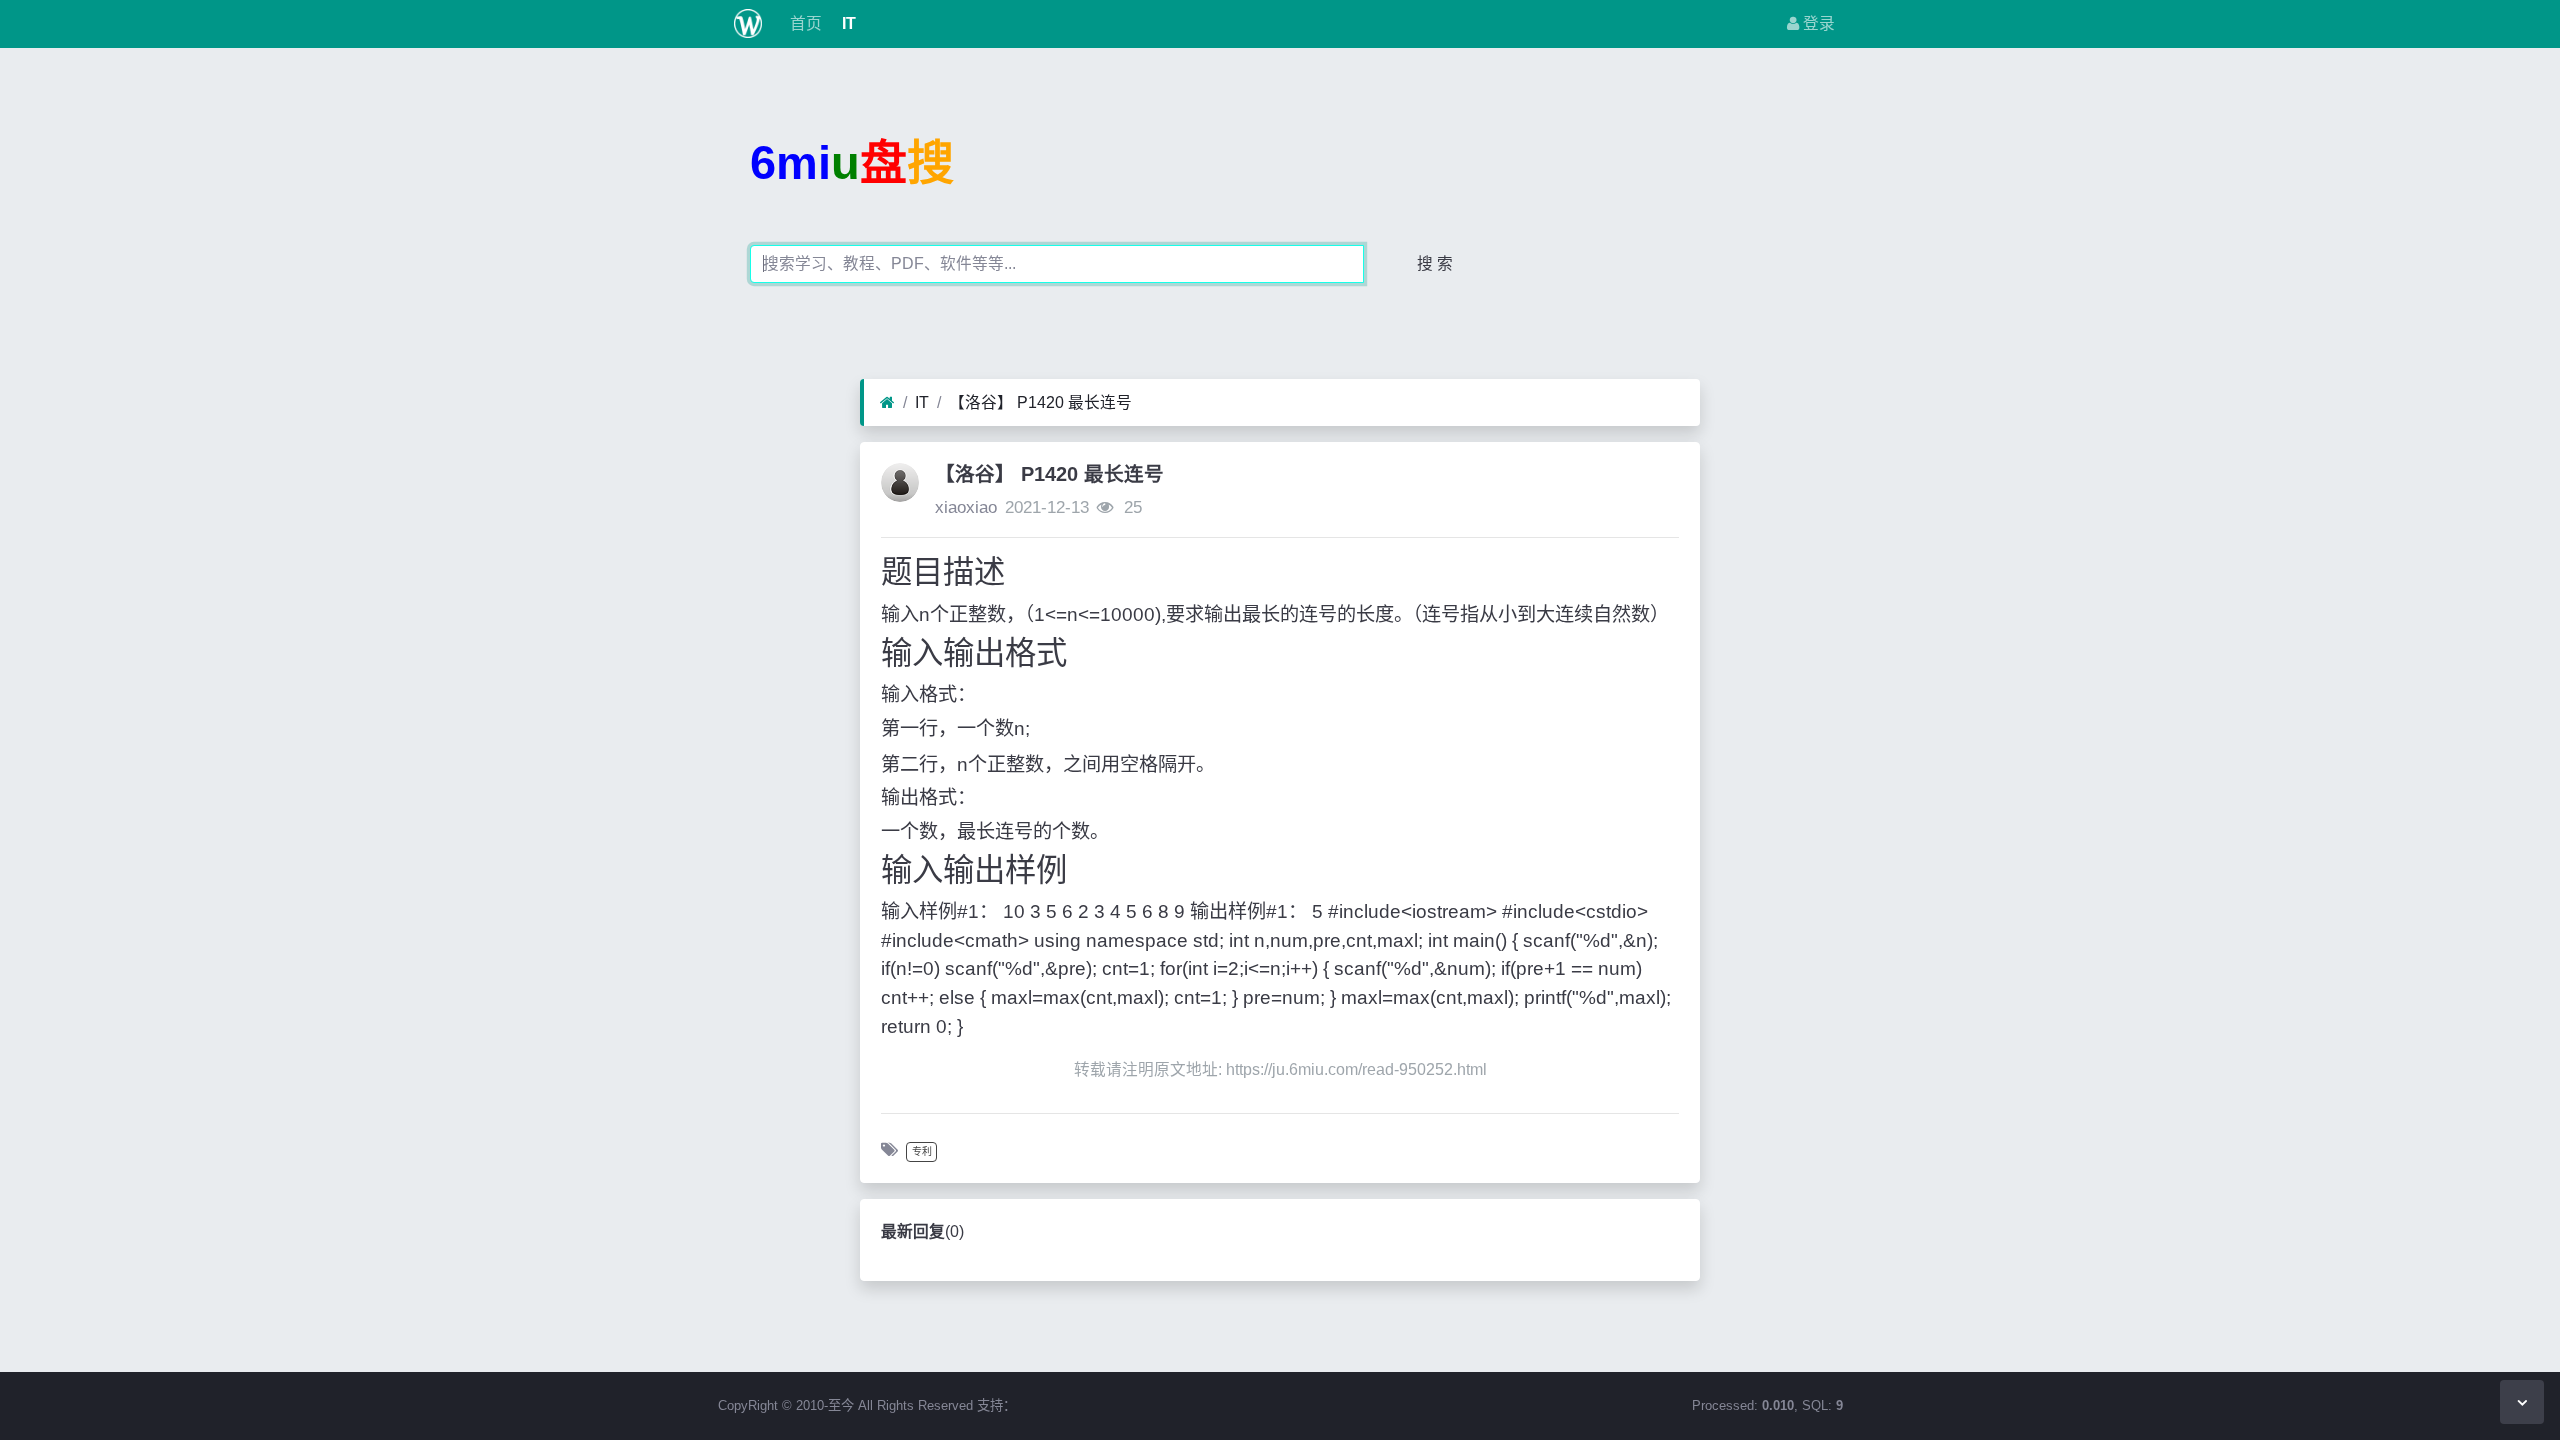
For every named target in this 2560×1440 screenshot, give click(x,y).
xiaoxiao (966, 507)
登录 (1817, 23)
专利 (922, 1151)
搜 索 (1435, 263)
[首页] (887, 403)
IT (847, 23)
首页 (804, 23)
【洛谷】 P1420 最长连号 (1040, 402)
